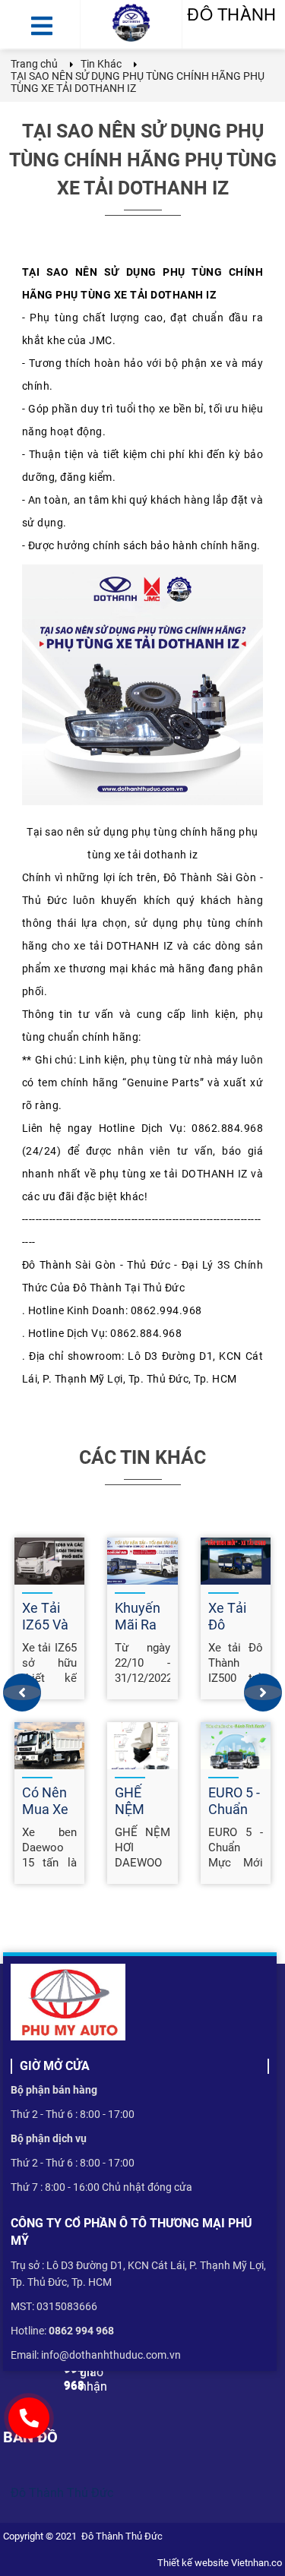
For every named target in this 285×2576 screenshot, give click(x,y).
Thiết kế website (193, 2563)
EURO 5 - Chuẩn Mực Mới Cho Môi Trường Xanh (236, 1847)
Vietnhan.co (255, 2563)
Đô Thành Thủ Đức (62, 2493)
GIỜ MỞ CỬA (55, 2066)
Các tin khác (142, 1457)
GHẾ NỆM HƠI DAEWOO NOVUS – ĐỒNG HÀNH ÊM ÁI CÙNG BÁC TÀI (142, 1847)
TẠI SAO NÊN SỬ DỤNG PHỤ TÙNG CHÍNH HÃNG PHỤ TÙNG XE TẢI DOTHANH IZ (143, 160)
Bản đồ (30, 2437)
